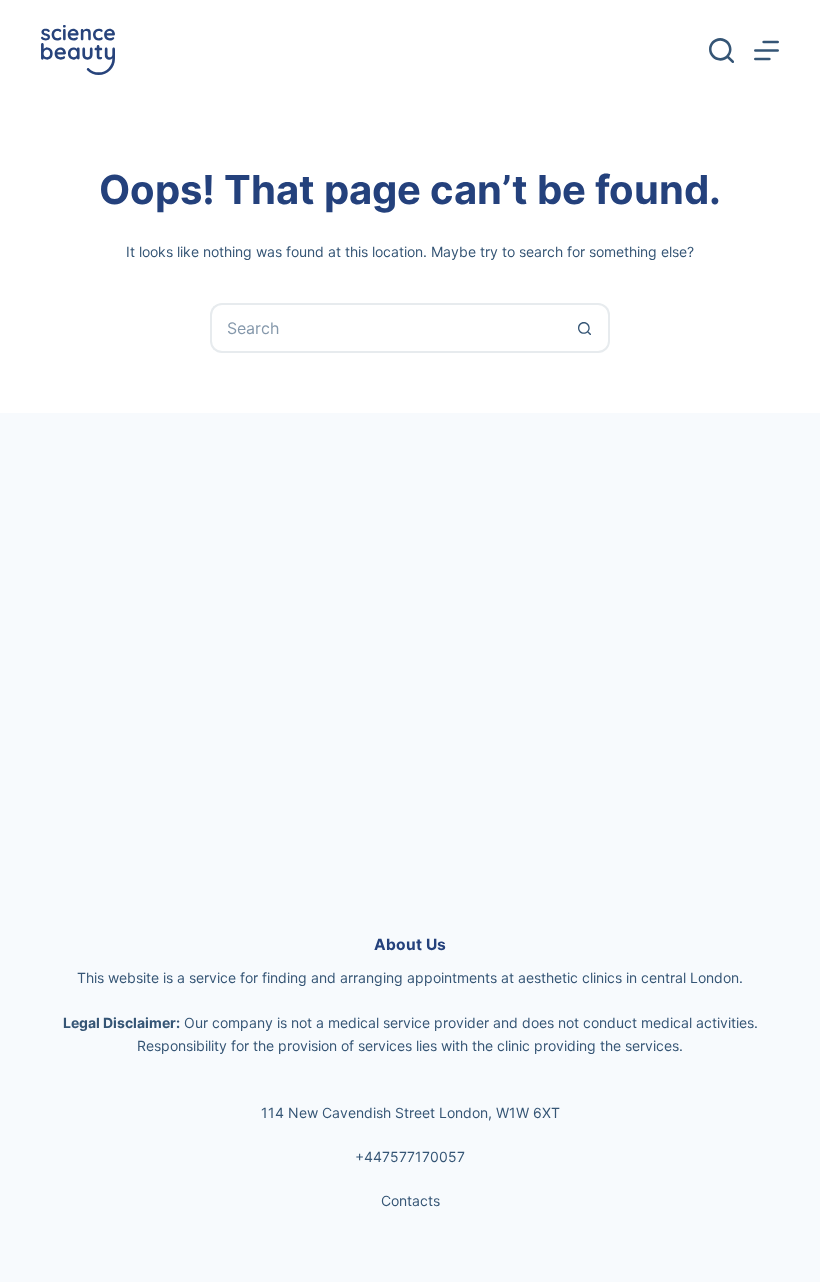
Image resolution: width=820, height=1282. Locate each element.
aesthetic (548, 977)
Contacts (410, 1200)
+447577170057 (410, 1156)
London (714, 977)
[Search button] (585, 328)
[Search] (721, 50)
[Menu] (766, 50)
